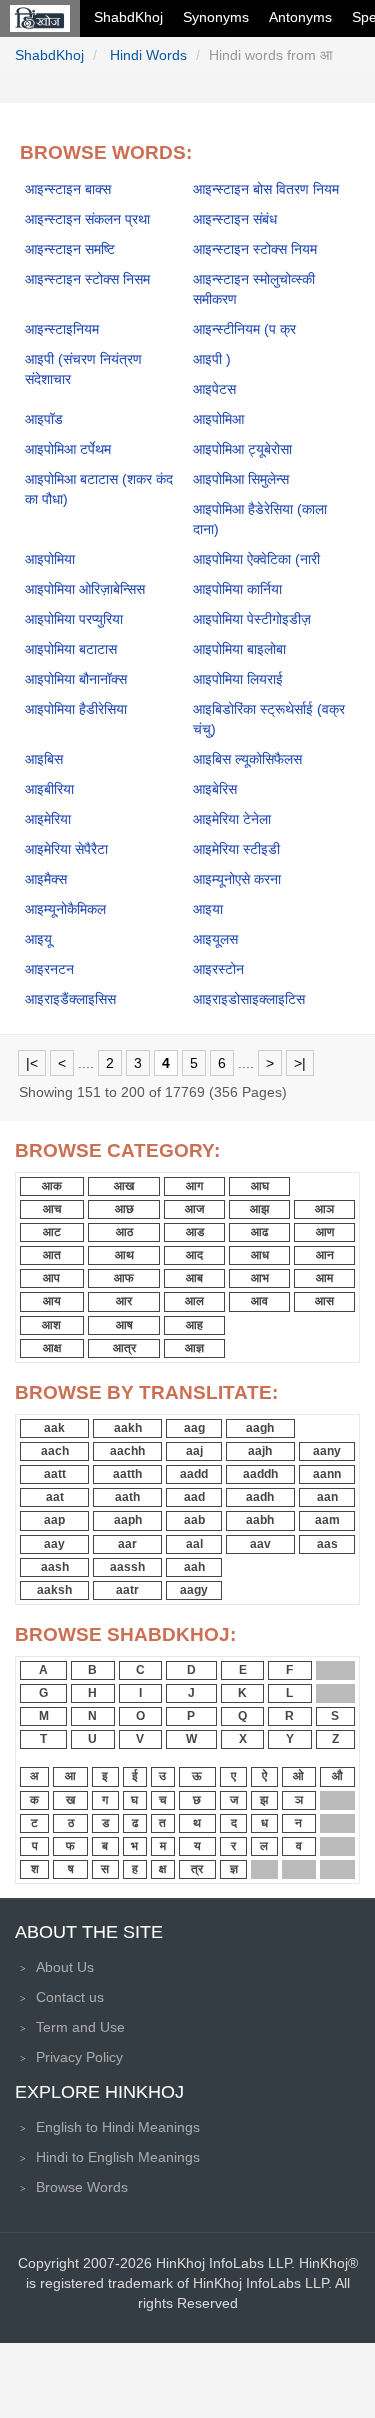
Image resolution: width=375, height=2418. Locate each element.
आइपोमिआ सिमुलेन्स (241, 479)
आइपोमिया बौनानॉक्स (76, 679)
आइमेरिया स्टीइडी (236, 849)
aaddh (260, 1474)
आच (52, 1209)
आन (325, 1255)
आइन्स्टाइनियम (62, 329)
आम (324, 1278)
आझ (259, 1209)
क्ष (162, 1869)
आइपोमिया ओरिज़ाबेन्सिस (85, 589)
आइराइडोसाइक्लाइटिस (249, 999)
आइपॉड (44, 419)
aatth (127, 1474)
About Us (65, 1967)
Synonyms (216, 17)
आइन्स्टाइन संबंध (235, 219)
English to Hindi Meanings (118, 2127)
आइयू (38, 939)
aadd (194, 1474)
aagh (260, 1428)
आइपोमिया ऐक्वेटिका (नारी (256, 559)
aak (54, 1428)
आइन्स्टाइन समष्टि (70, 249)
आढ (259, 1232)
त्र (197, 1869)
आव (259, 1301)
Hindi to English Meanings (118, 2157)
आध (260, 1255)
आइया (208, 909)
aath (127, 1497)
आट (52, 1232)
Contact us (70, 1997)
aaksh (54, 1590)
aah (194, 1567)
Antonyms (300, 17)
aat (55, 1497)
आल (194, 1301)
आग (194, 1186)
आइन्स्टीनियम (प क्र (244, 329)
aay (54, 1544)
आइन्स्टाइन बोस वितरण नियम (266, 189)
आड (195, 1232)
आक (52, 1186)
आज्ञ (194, 1348)
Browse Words (82, 2187)
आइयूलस (215, 939)
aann (327, 1474)
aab (194, 1520)
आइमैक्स (46, 879)
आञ (324, 1209)
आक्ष (52, 1348)
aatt (55, 1474)
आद (194, 1255)
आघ (260, 1186)
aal (194, 1544)
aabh (260, 1520)
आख (124, 1186)
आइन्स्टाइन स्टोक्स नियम (255, 249)
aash (55, 1567)
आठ (124, 1232)
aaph (128, 1520)
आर (124, 1301)
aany (327, 1451)
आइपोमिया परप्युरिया (74, 619)
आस (324, 1301)
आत (52, 1255)
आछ (124, 1209)
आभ (260, 1278)
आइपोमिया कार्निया (237, 589)
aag (194, 1428)
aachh (127, 1451)
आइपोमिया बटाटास (71, 649)
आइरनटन (49, 969)
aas (327, 1544)
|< (32, 1063)
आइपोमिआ (218, 419)
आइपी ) (212, 359)
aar (127, 1544)
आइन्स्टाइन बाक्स (68, 189)
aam (327, 1520)
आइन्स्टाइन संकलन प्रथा (87, 219)
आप (51, 1278)
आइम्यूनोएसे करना (237, 879)
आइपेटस (214, 389)
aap (54, 1520)
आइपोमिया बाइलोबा (239, 649)
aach (55, 1451)
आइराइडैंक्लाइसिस (70, 999)
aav (260, 1544)
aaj (194, 1451)
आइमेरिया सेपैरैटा (66, 849)
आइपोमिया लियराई (238, 679)
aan (327, 1497)
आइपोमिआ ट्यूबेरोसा (242, 449)
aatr (127, 1590)
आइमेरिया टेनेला (232, 819)
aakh (128, 1428)
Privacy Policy (79, 2057)
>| (300, 1063)
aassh (127, 1567)
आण (325, 1232)
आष (124, 1325)
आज (194, 1209)
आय (52, 1301)
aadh (260, 1497)
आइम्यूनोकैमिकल (65, 909)
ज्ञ (234, 1869)
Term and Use (80, 2027)
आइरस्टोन (218, 969)
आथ (124, 1255)
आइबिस (44, 759)
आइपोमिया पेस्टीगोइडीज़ (252, 619)
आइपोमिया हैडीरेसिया (76, 709)
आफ (124, 1278)
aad (194, 1497)
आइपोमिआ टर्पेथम (68, 449)
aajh (260, 1451)
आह (194, 1325)
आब (194, 1278)
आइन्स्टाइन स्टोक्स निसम (87, 279)
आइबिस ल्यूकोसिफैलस (247, 759)
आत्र (124, 1348)
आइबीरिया (49, 789)
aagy (194, 1590)
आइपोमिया (50, 559)
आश (51, 1325)
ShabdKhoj (128, 17)
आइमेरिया (48, 819)
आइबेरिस (215, 789)
